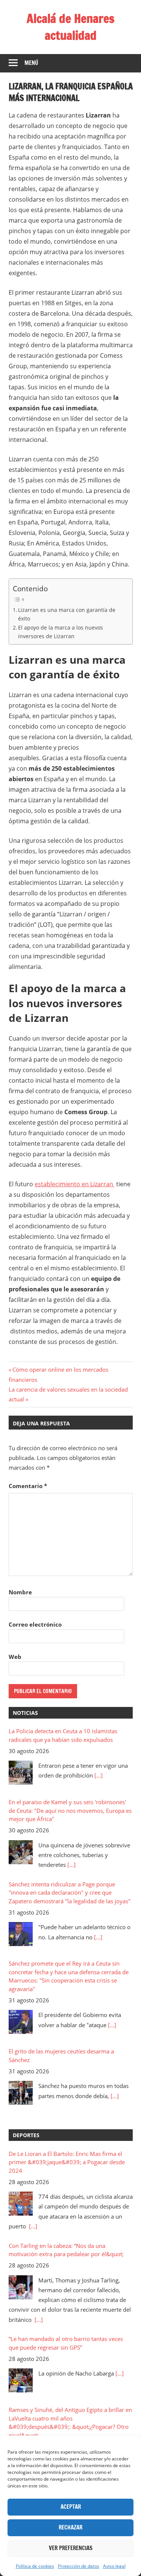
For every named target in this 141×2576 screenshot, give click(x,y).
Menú (31, 63)
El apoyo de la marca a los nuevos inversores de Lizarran (61, 632)
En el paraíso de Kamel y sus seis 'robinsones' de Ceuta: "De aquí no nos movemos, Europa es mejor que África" (70, 1810)
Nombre (20, 1592)
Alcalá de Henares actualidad (70, 27)
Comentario (28, 1486)
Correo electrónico (35, 1624)
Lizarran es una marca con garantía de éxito (67, 614)
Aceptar (71, 2507)
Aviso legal (114, 2566)
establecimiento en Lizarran (75, 1184)
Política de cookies (35, 2566)
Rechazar (70, 2527)
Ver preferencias (71, 2548)
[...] (99, 1775)
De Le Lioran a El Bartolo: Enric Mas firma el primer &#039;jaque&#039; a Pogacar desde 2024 (67, 2162)
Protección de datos (79, 2566)
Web (15, 1657)
